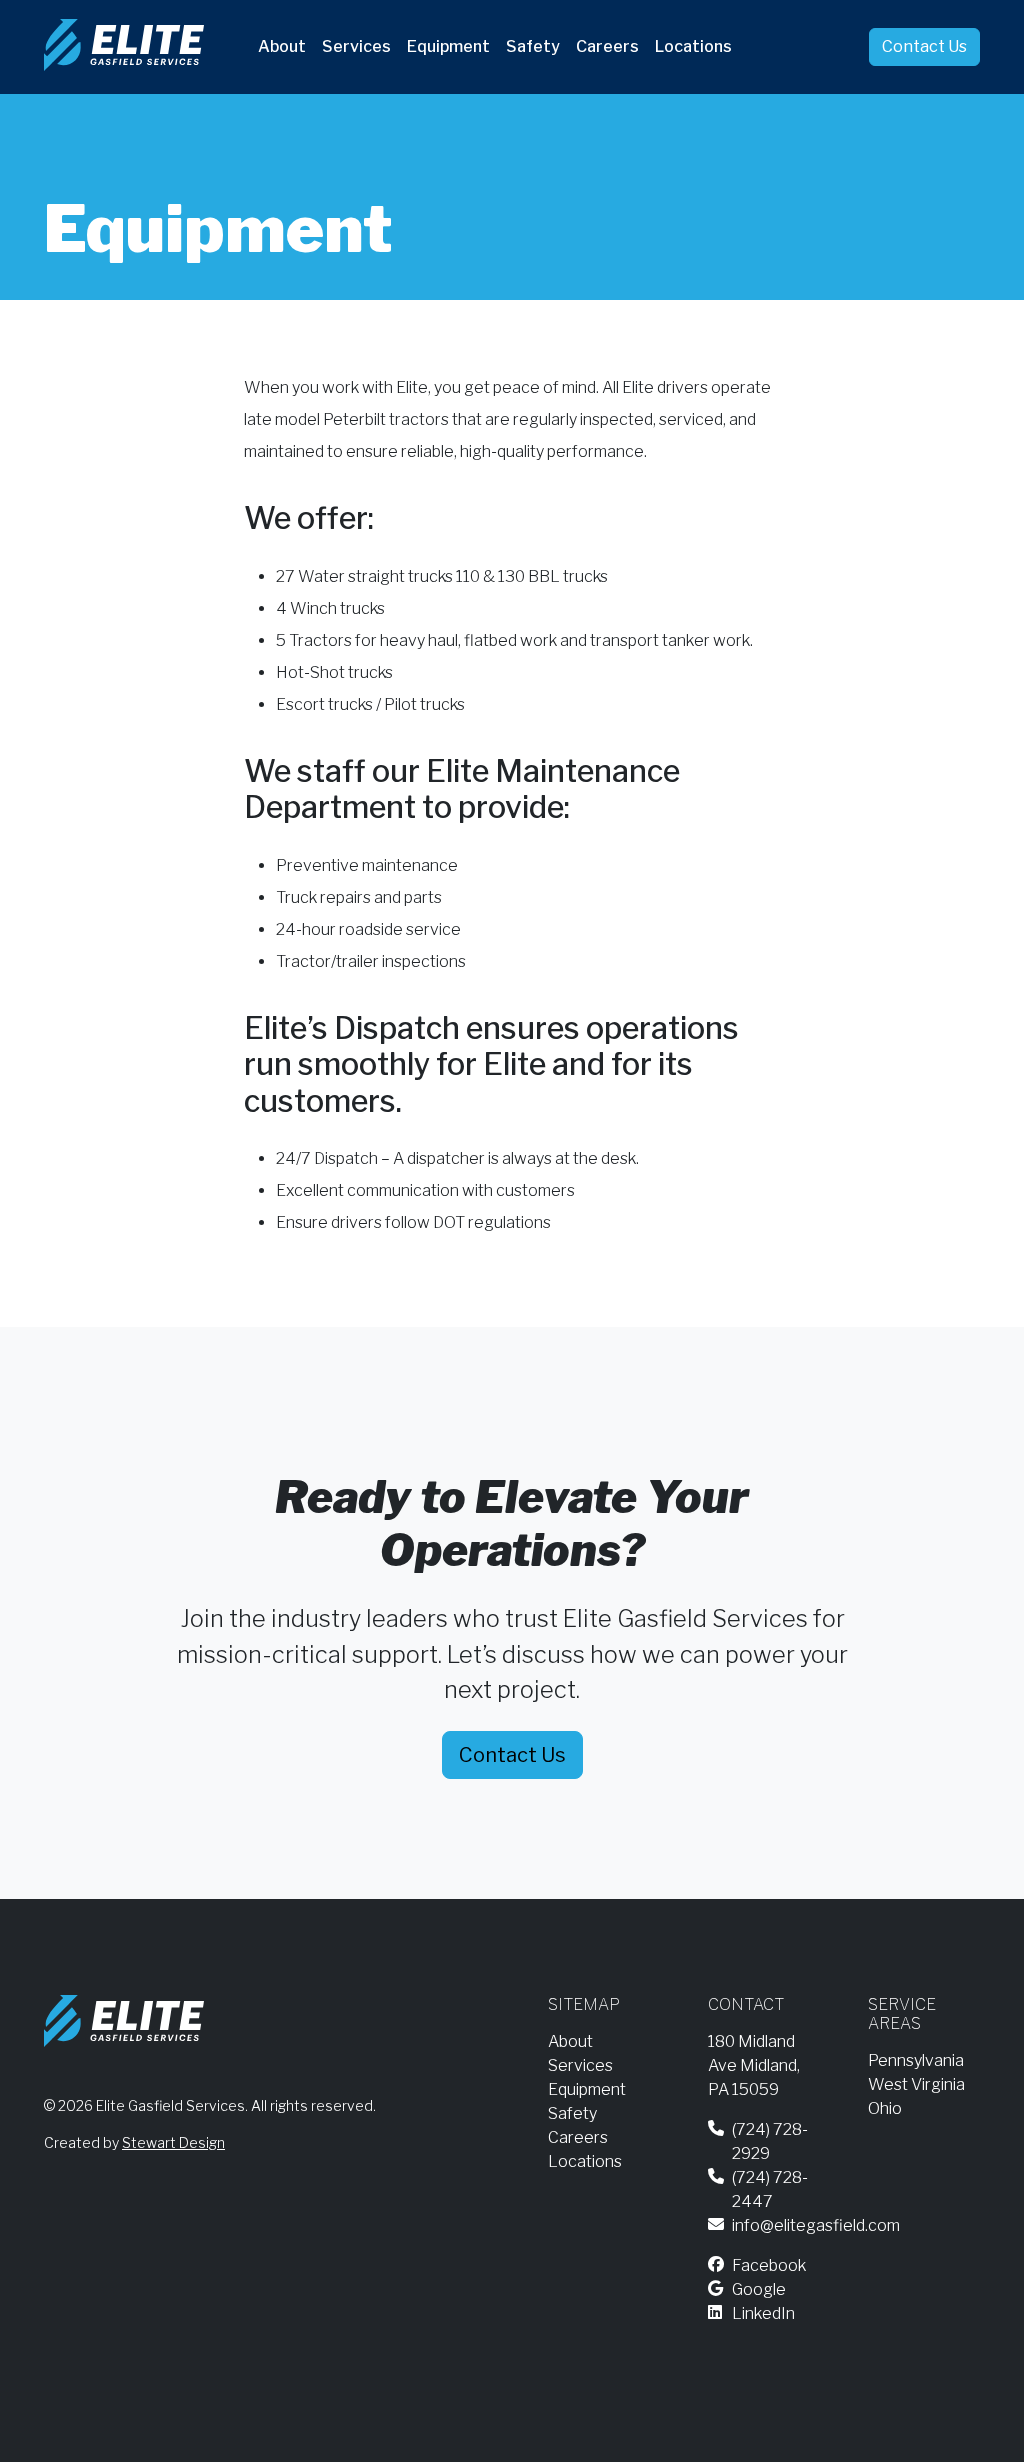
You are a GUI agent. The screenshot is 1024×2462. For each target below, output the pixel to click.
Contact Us (924, 46)
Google (759, 2289)
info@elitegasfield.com (816, 2225)
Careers (607, 46)
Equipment (448, 46)
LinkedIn (763, 2313)
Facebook (769, 2265)
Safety (533, 46)
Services (356, 46)
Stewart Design (173, 2142)
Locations (693, 46)
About (282, 46)
